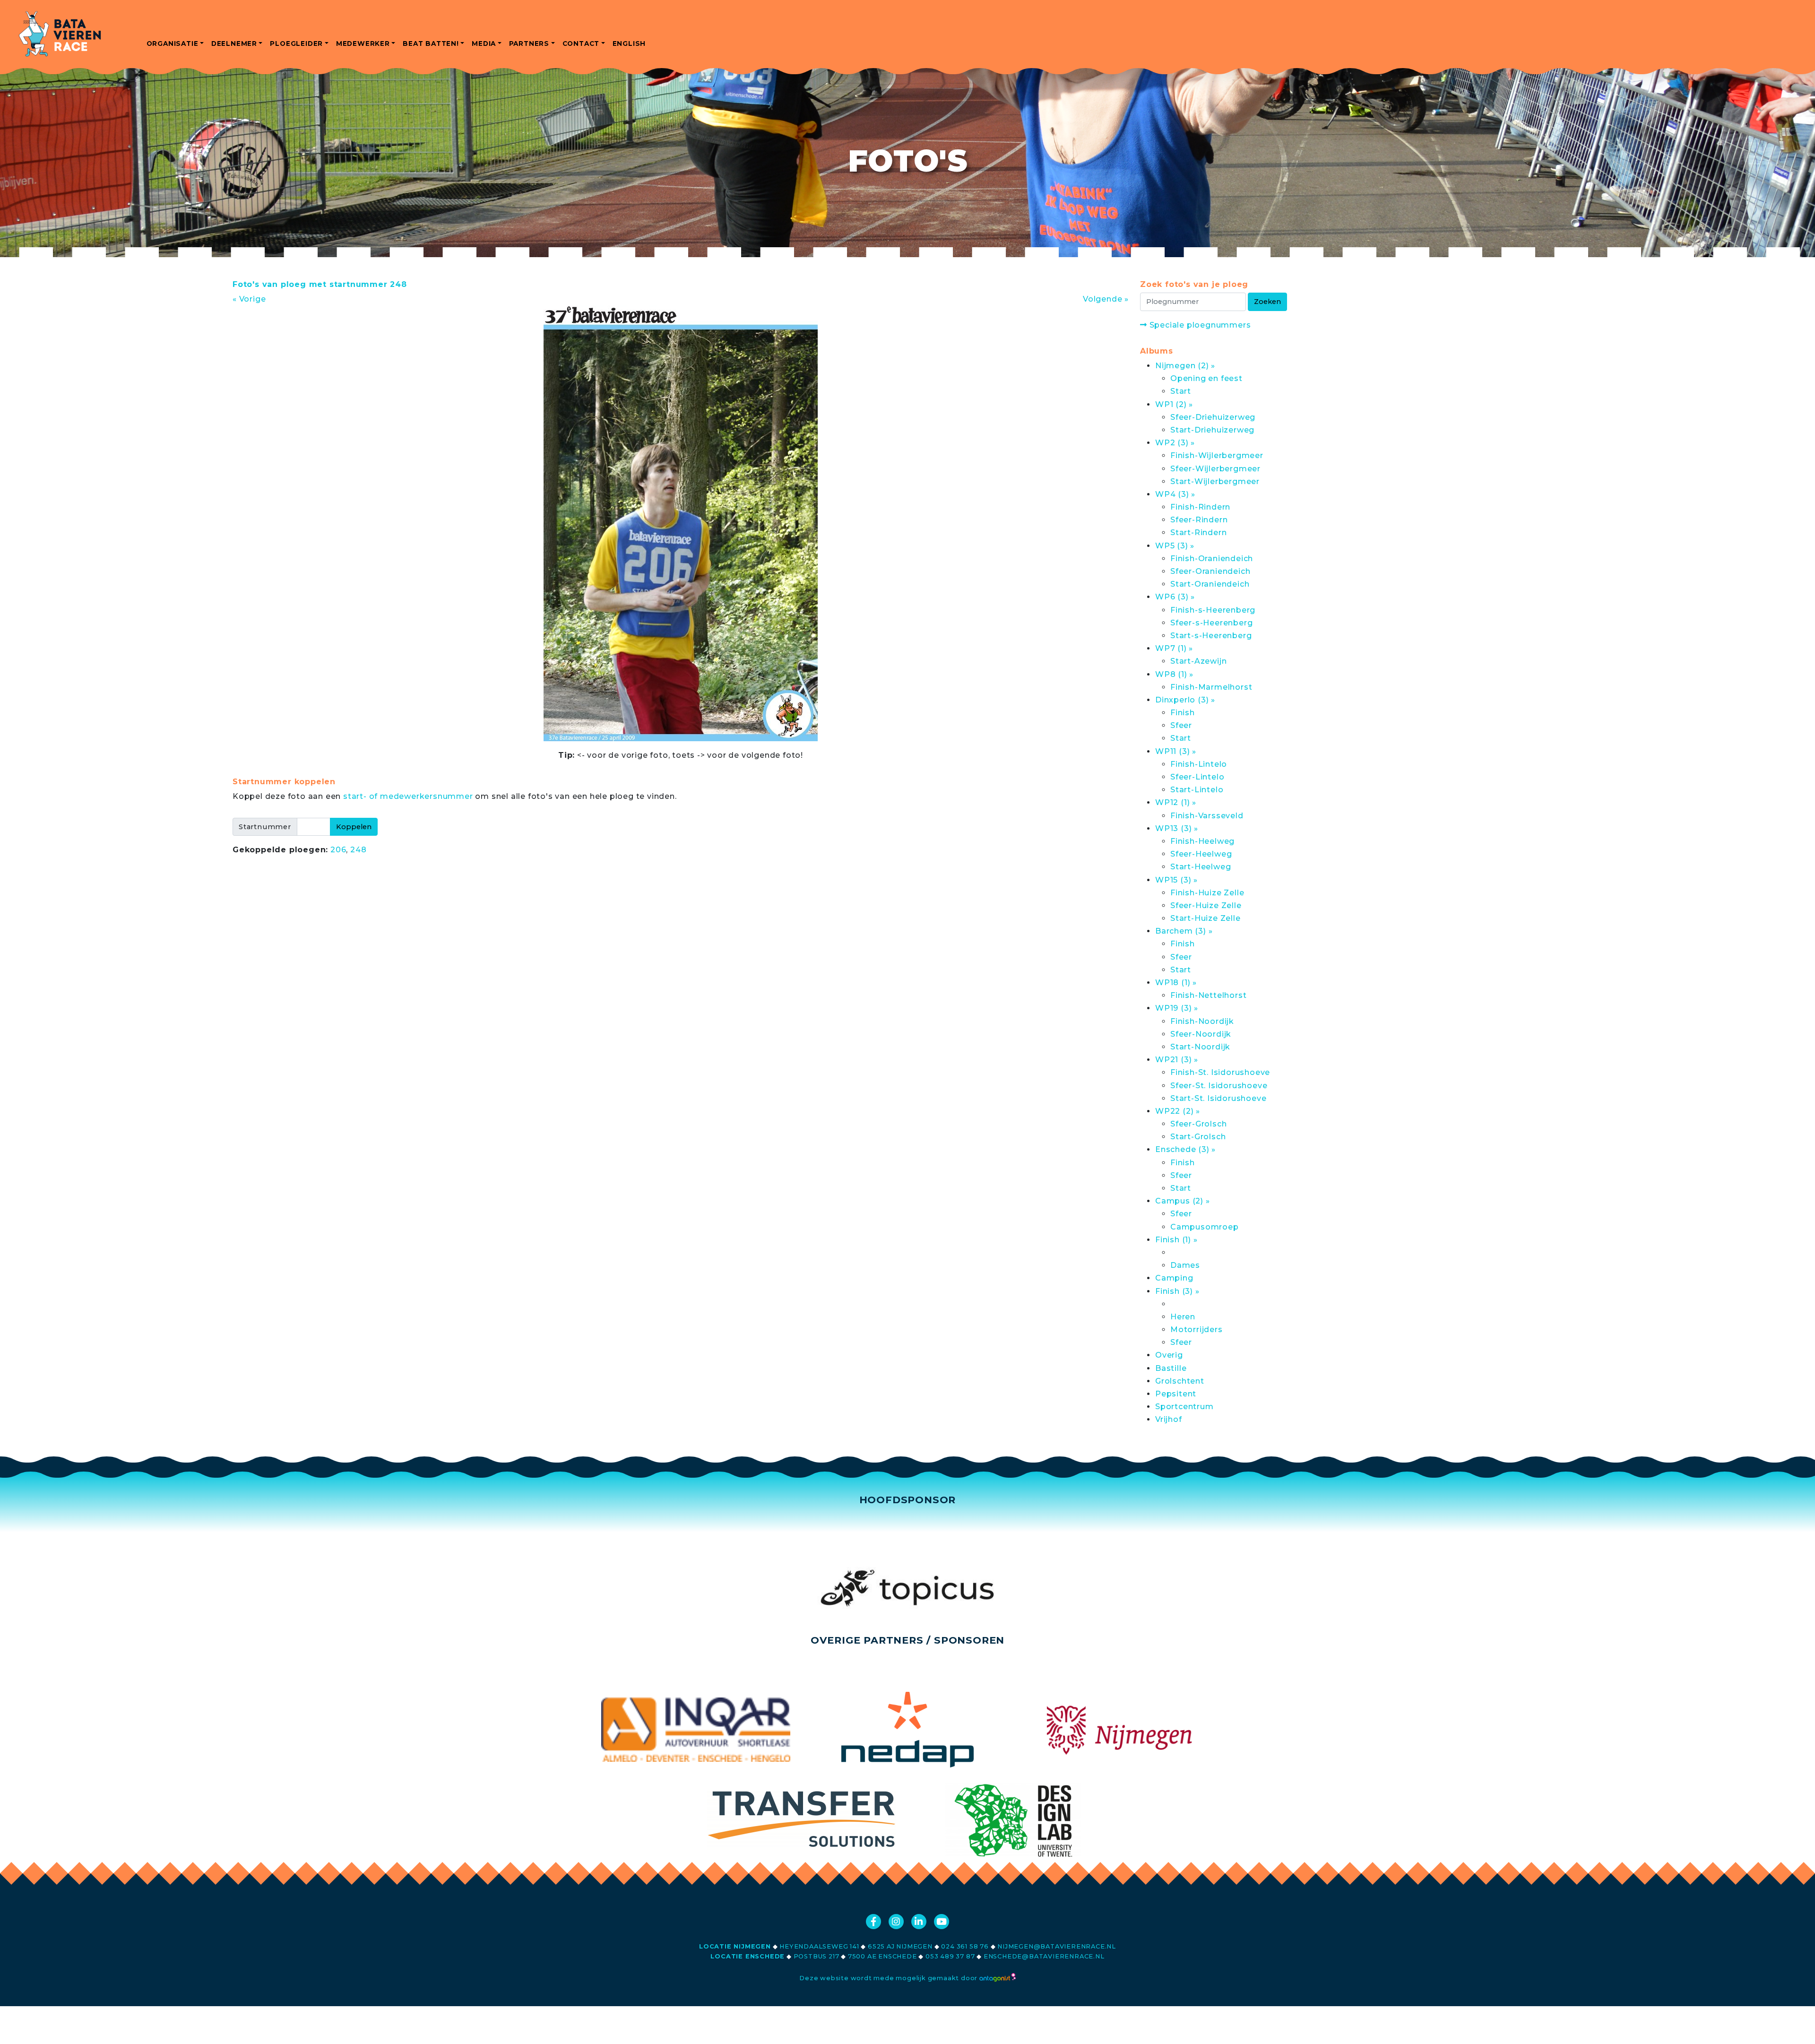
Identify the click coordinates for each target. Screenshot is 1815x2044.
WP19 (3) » (1177, 1008)
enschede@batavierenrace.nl (1044, 1956)
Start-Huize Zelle (1206, 918)
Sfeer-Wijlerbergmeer (1215, 469)
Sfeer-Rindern (1199, 520)
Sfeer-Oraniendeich (1210, 571)
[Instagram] (896, 1922)
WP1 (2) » (1174, 404)
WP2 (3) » (1175, 443)
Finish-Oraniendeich (1212, 559)
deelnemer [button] (234, 43)
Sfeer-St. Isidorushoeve (1219, 1086)
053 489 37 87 (950, 1956)
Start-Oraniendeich (1210, 584)
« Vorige (249, 299)
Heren (1183, 1317)
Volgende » (1106, 299)
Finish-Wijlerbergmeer (1217, 455)
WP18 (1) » (1176, 983)
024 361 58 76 (965, 1946)
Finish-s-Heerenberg (1213, 610)
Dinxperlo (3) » (1185, 700)
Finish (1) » (1176, 1240)
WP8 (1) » (1174, 674)
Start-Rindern (1198, 533)
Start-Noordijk (1200, 1047)
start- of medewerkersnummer (408, 796)
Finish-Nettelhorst (1208, 995)
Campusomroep (1205, 1227)
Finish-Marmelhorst (1211, 687)
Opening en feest (1206, 378)
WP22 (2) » (1178, 1111)
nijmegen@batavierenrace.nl (1057, 1946)
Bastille (1171, 1368)
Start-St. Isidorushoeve (1218, 1098)
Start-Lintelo (1197, 790)
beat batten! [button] (431, 43)
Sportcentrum (1184, 1407)
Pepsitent (1176, 1394)
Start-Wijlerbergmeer (1215, 481)
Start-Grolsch (1198, 1137)
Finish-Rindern (1200, 507)
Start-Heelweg (1201, 867)
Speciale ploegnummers (1199, 325)
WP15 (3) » (1176, 880)
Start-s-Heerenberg (1211, 636)
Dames (1185, 1265)
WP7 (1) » (1174, 648)
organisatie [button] (173, 43)
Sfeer (1181, 725)
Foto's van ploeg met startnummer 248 (320, 284)
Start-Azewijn (1198, 661)
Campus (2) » (1183, 1201)
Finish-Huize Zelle (1207, 893)
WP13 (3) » (1177, 828)
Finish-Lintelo (1199, 764)
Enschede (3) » (1185, 1149)
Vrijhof (1169, 1419)
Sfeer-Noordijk (1201, 1034)
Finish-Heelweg (1202, 841)
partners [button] (529, 43)
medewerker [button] (363, 43)
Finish (1183, 713)
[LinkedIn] (919, 1922)
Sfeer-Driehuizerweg (1213, 417)
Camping (1174, 1278)
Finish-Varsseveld (1207, 816)
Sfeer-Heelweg (1201, 854)
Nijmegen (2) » (1185, 366)
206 (338, 850)
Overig (1169, 1355)
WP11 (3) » (1176, 751)
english (629, 43)
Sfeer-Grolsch (1198, 1124)
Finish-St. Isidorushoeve (1220, 1072)
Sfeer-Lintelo (1197, 777)
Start (1181, 391)
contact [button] (581, 43)
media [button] (484, 43)
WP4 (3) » (1175, 494)
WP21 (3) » (1177, 1060)
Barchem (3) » (1184, 931)
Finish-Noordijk (1202, 1021)
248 (358, 850)
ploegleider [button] (296, 43)
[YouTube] (942, 1922)
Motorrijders (1197, 1329)
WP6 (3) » (1175, 597)
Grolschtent (1180, 1381)
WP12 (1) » (1176, 802)
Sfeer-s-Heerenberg (1211, 623)
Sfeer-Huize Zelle (1206, 905)
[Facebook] (873, 1922)
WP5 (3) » (1175, 546)
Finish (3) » (1177, 1291)
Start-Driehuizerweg (1212, 430)
